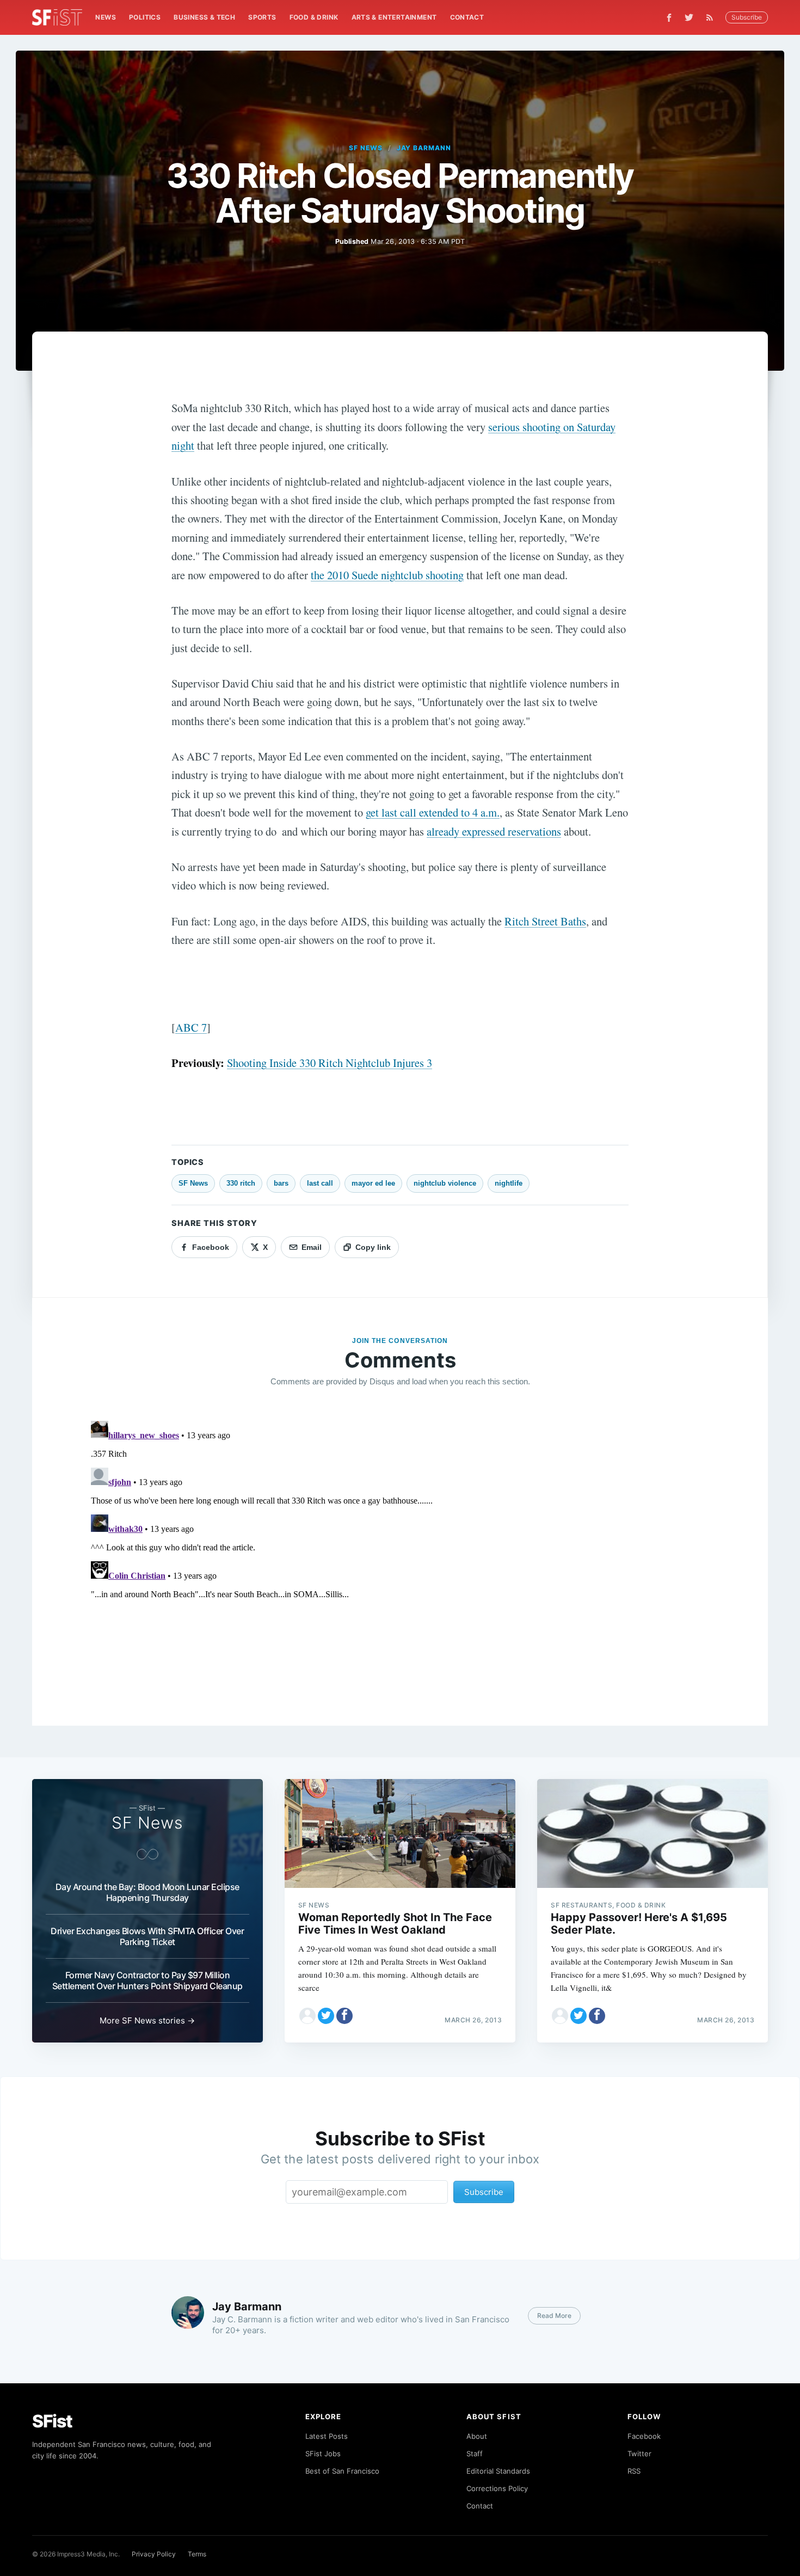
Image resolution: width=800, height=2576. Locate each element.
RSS (634, 2471)
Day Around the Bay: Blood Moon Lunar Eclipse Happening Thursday (147, 1892)
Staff (475, 2454)
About (477, 2436)
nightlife (509, 1183)
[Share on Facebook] (344, 2016)
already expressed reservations (494, 831)
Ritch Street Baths (545, 921)
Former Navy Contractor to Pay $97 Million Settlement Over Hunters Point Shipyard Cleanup (147, 1980)
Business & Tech (204, 17)
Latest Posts (327, 2436)
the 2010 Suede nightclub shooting (387, 575)
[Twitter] (689, 17)
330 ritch (241, 1183)
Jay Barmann (424, 148)
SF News (366, 148)
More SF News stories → (147, 2020)
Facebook (644, 2436)
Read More (554, 2316)
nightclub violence (445, 1183)
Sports (262, 17)
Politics (145, 17)
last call (320, 1183)
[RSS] (712, 17)
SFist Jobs (323, 2454)
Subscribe (747, 17)
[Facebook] (669, 18)
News (106, 17)
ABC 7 (191, 1027)
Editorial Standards (498, 2471)
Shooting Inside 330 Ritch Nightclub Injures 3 (330, 1063)
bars (281, 1183)
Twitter (639, 2454)
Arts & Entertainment (394, 17)
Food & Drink (314, 17)
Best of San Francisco (342, 2471)
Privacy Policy (154, 2554)
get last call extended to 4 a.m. (433, 812)
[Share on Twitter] (326, 2016)
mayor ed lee (373, 1183)
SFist (52, 2421)
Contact (467, 17)
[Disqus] (400, 1553)
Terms (197, 2554)
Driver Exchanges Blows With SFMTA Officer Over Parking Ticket (147, 1936)
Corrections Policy (497, 2488)
